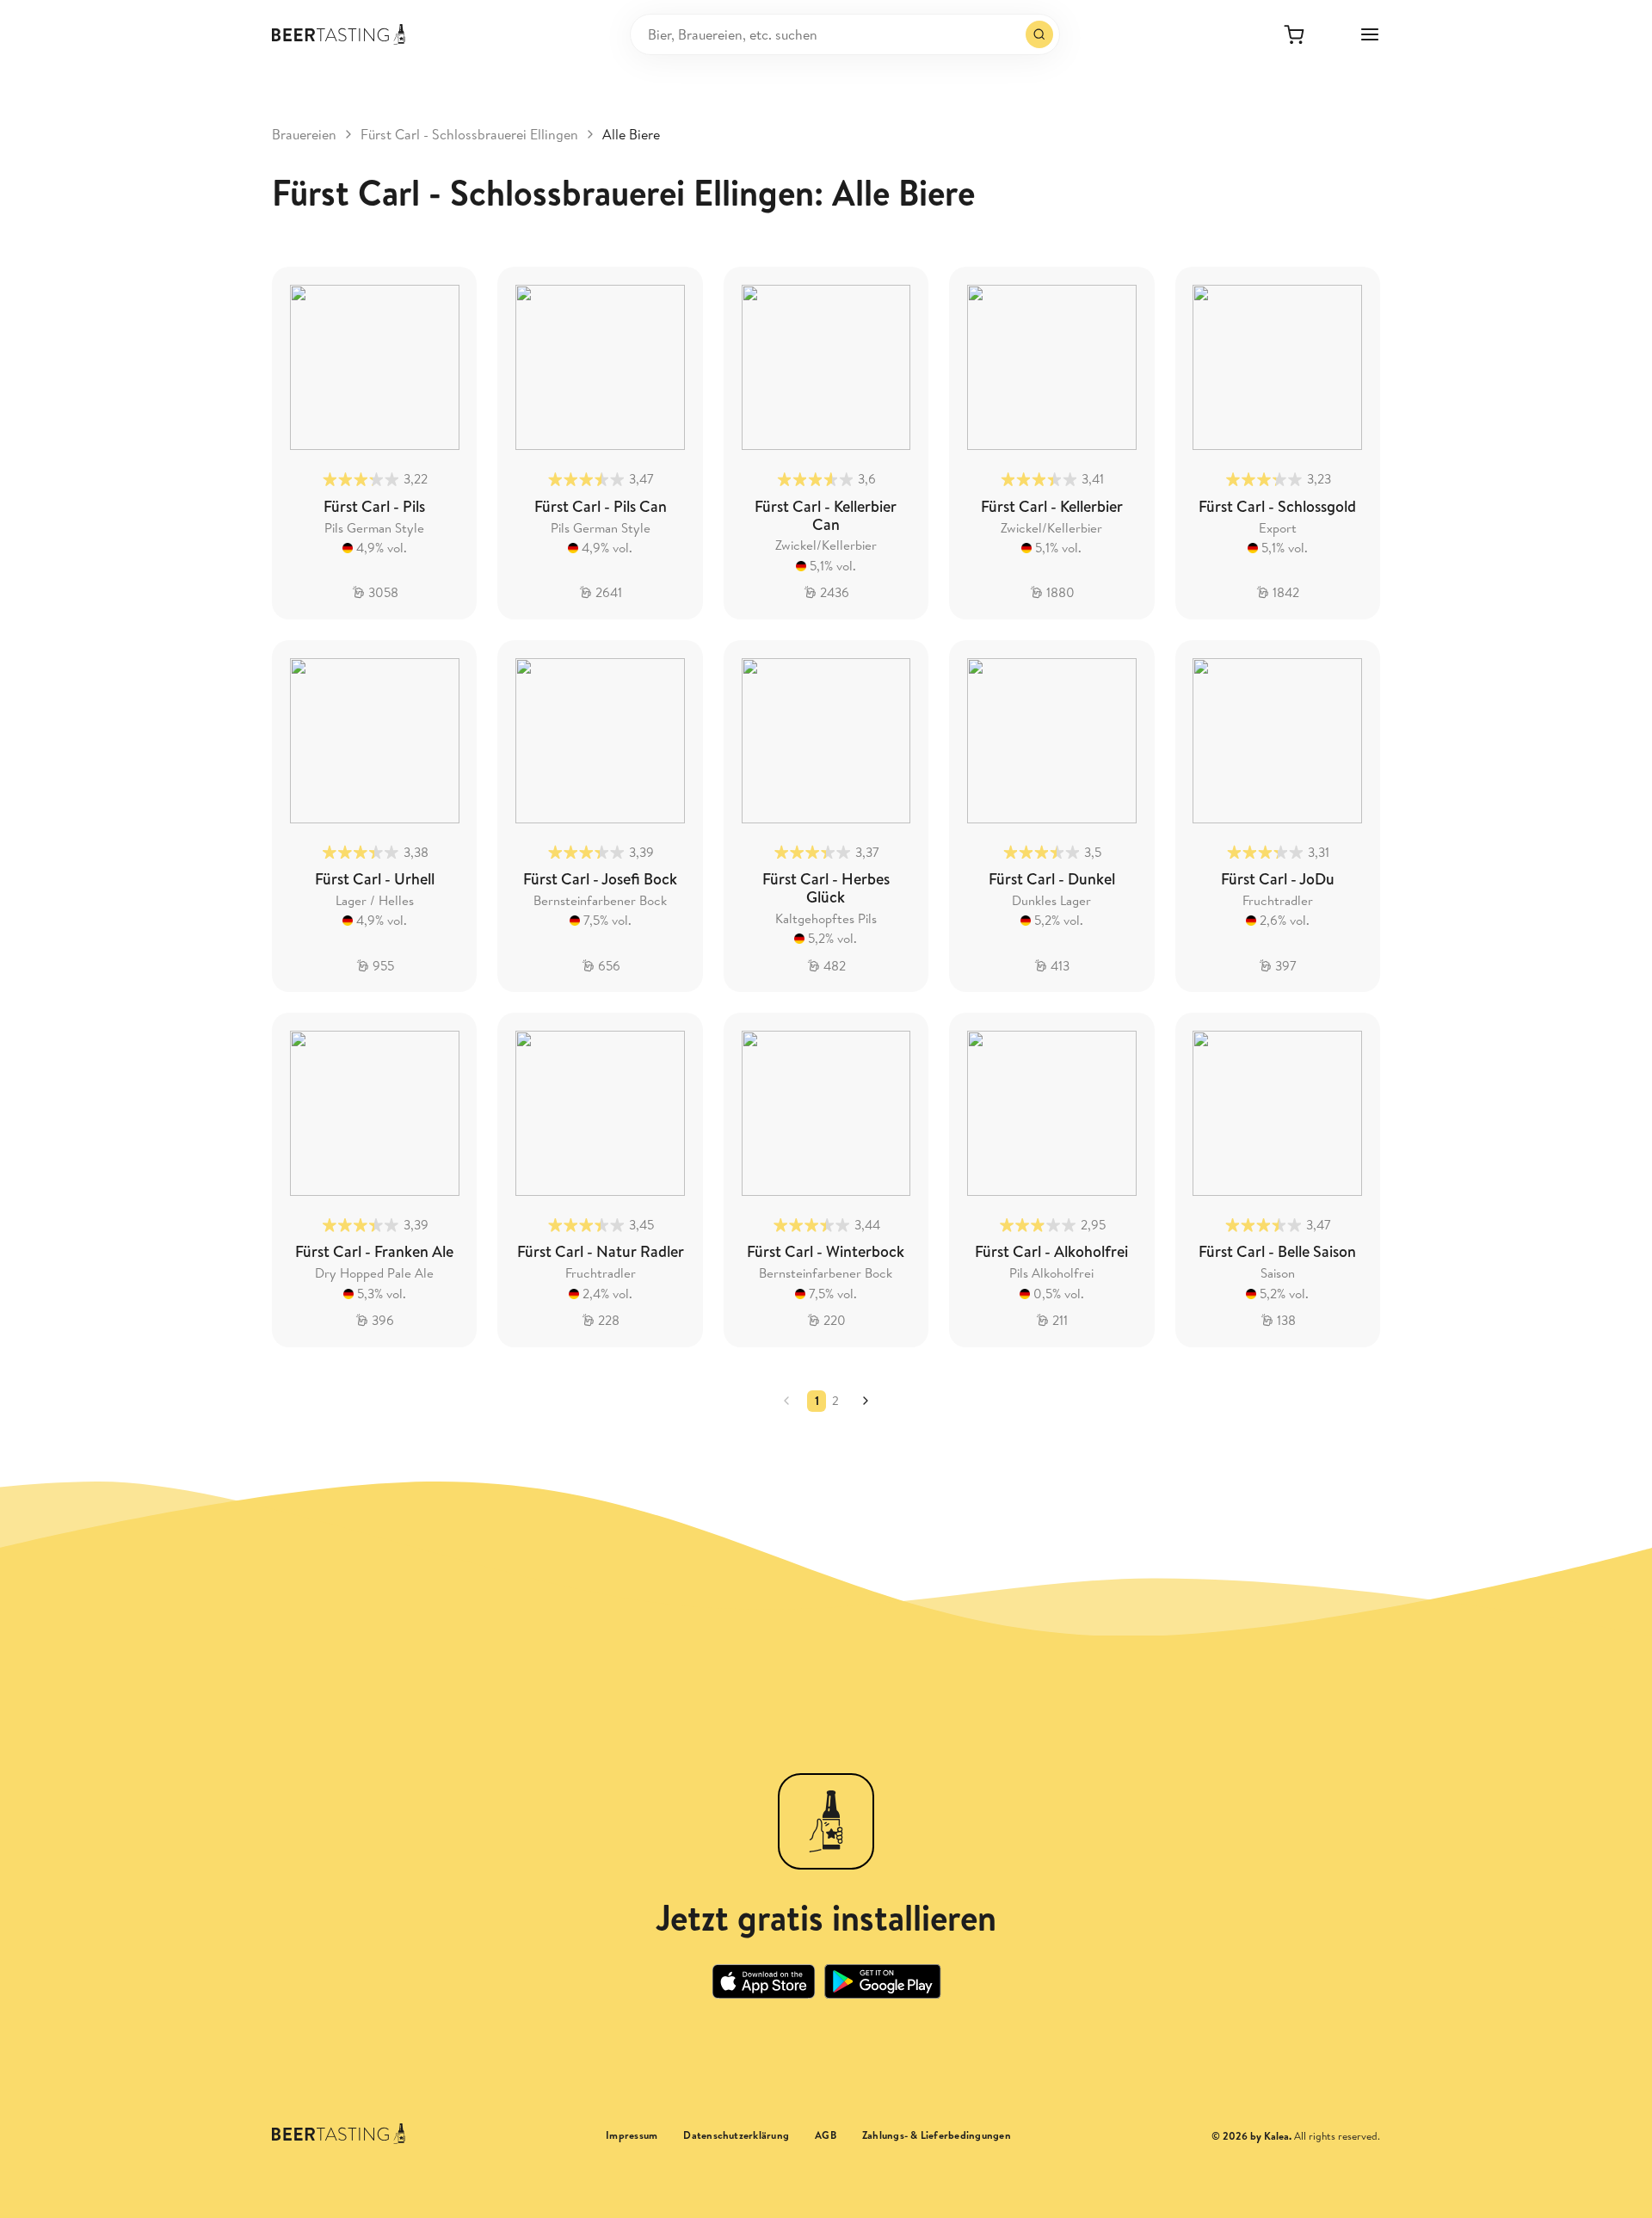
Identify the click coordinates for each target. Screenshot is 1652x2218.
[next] (866, 1401)
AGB (826, 2135)
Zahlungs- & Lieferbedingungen (937, 2135)
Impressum (632, 2135)
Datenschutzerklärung (736, 2135)
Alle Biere (631, 134)
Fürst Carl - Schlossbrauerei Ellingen (469, 134)
